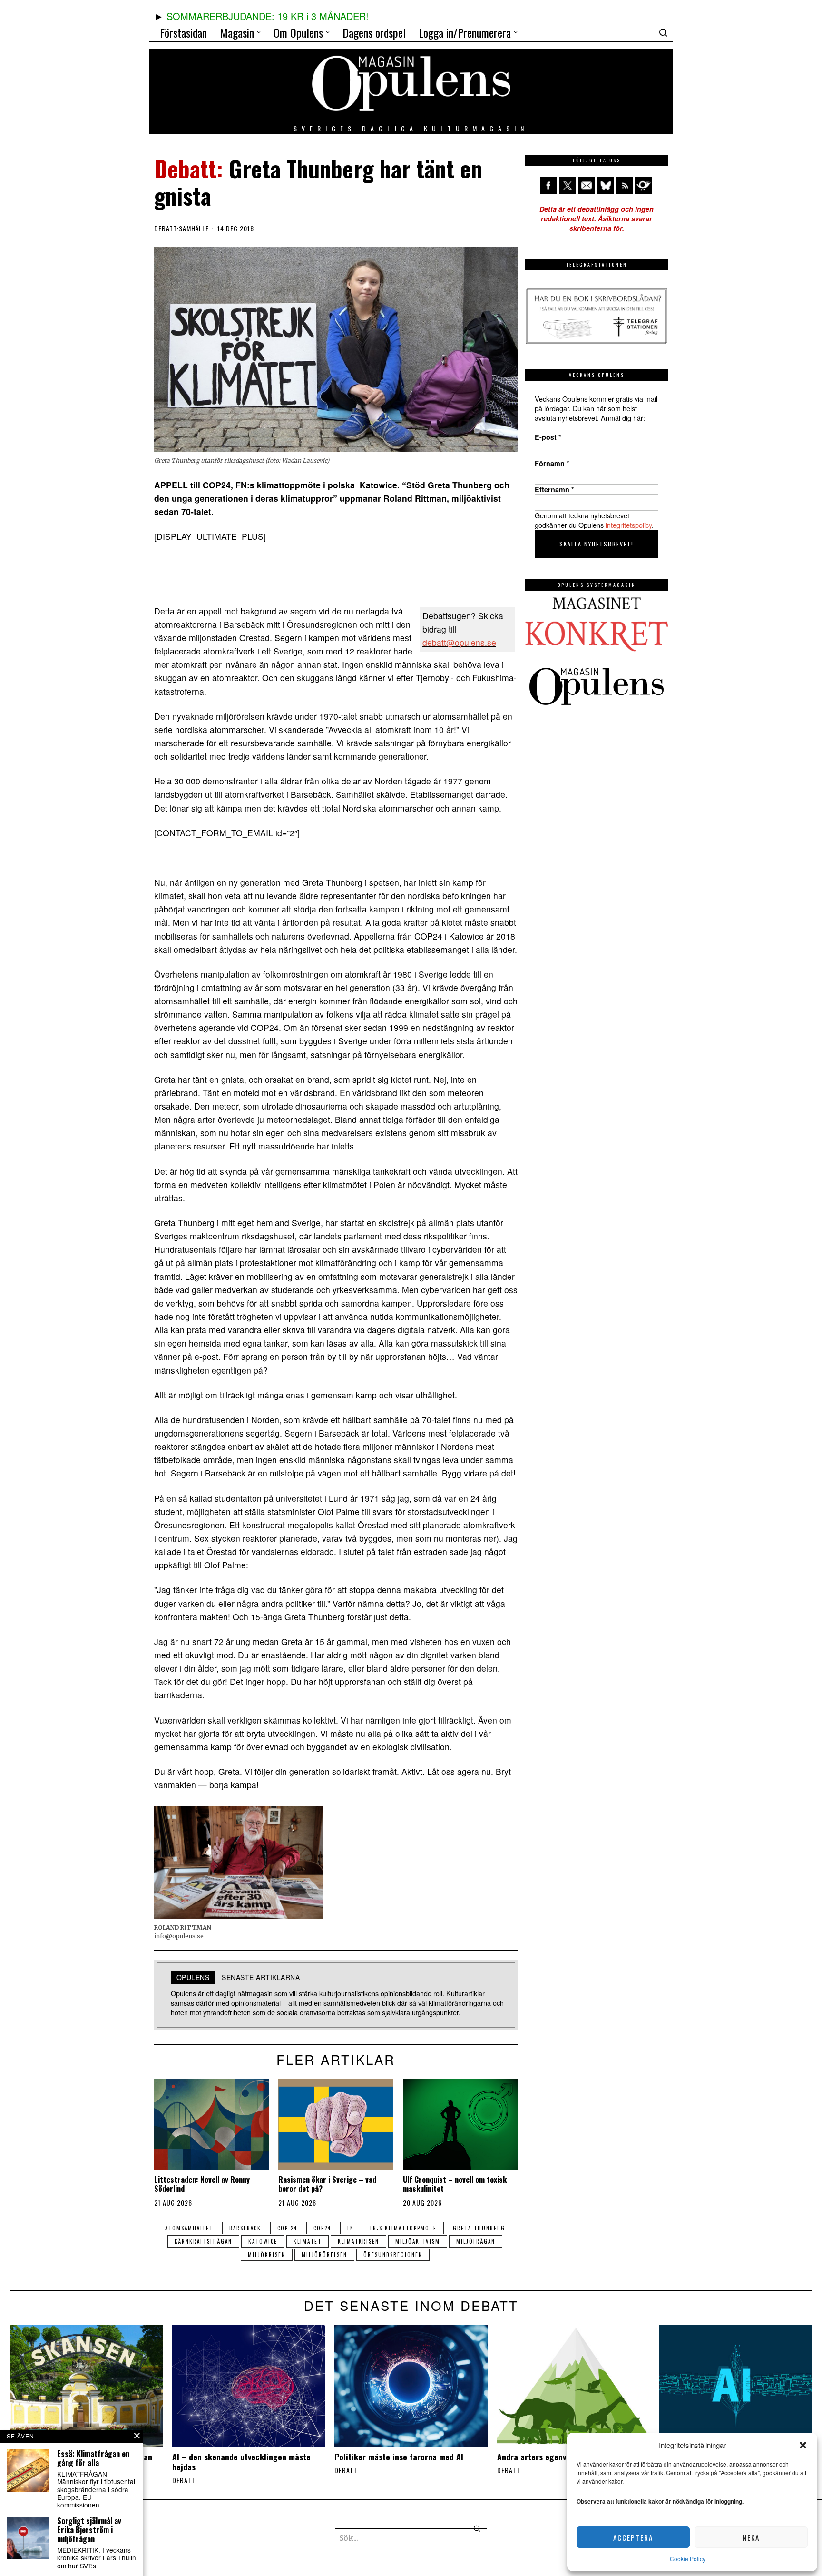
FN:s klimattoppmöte (403, 2228)
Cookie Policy (688, 2559)
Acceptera (633, 2537)
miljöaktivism (418, 2241)
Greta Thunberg (479, 2228)
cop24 (322, 2228)
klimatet (308, 2241)
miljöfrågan (476, 2241)
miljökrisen (267, 2255)
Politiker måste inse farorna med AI (399, 2457)
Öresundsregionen (393, 2255)
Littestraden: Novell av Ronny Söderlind (202, 2184)
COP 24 (287, 2228)
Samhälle (194, 228)
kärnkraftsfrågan (203, 2241)
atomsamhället (189, 2228)
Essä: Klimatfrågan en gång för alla (93, 2458)
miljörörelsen (324, 2255)
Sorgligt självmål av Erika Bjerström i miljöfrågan (89, 2530)
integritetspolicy (629, 525)
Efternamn (554, 489)
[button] (803, 2445)
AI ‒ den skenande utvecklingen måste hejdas (241, 2462)
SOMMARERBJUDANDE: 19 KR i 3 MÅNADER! (268, 16)
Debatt (166, 228)
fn (351, 2228)
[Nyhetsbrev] (644, 186)
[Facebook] (548, 186)
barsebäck (245, 2228)
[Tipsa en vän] (587, 186)
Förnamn (552, 463)
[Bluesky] (606, 186)
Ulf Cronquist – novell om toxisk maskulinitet (455, 2184)
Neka (751, 2537)
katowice (263, 2241)
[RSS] (625, 186)
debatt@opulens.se (459, 642)
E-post (548, 437)
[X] (568, 186)
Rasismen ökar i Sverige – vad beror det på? (327, 2184)
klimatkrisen (358, 2241)
